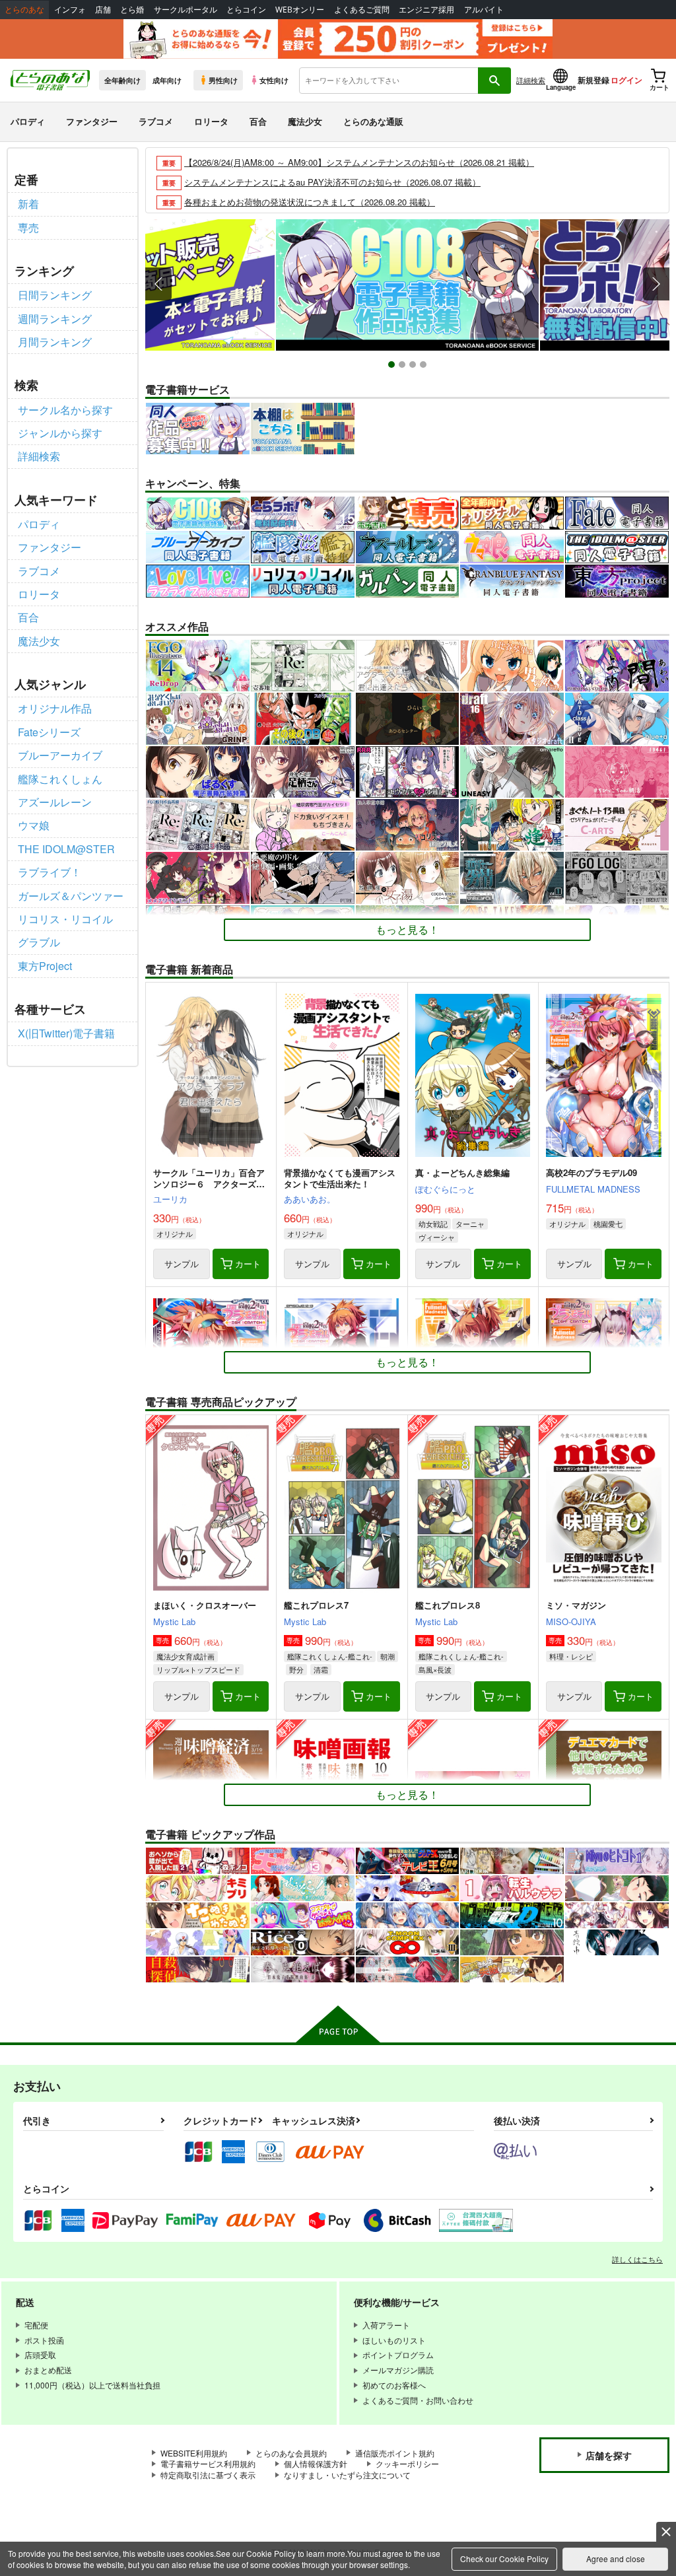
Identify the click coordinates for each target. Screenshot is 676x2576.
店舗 (103, 10)
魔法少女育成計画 (186, 1656)
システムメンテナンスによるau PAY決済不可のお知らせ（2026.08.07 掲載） (332, 182)
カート (248, 1264)
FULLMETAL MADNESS (593, 1189)
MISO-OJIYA (571, 1621)
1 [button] (393, 366)
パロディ (28, 121)
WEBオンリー (300, 10)
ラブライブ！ (50, 872)
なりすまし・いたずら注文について (347, 2475)
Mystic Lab (174, 1621)
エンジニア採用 (426, 10)
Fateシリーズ (49, 732)
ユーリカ (170, 1199)
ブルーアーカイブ (60, 755)
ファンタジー (92, 121)
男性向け (223, 80)
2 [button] (404, 366)
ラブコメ (156, 121)
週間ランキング (55, 319)
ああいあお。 (310, 1199)
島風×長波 (435, 1669)
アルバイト (484, 10)
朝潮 (388, 1656)
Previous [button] (158, 284)
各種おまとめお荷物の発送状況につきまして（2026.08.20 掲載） (310, 202)
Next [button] (656, 284)
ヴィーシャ (437, 1237)
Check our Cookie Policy (504, 2559)
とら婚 (132, 10)
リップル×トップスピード (198, 1669)
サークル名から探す (65, 410)
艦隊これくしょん (60, 779)
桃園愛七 (608, 1224)
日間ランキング (55, 295)
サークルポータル (186, 10)
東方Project (45, 966)
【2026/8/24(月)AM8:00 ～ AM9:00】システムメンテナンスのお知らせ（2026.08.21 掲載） (359, 162)
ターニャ (470, 1224)
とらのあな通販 (373, 121)
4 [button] (425, 366)
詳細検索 (531, 80)
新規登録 (593, 80)
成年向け (167, 80)
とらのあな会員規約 (291, 2453)
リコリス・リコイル (65, 919)
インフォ (70, 10)
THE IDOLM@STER (66, 849)
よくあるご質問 (362, 10)
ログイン (626, 80)
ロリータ (211, 121)
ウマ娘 (34, 825)
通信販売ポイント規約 (395, 2453)
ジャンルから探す (60, 433)
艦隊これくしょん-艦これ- (330, 1656)
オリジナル (175, 1234)
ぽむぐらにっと (445, 1189)
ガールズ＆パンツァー (71, 896)
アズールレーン (55, 802)
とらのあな (24, 10)
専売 (28, 227)
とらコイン (246, 10)
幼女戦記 (433, 1224)
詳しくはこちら (637, 2259)
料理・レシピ (571, 1656)
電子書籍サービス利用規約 (208, 2463)
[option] (407, 285)
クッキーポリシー (407, 2463)
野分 (296, 1669)
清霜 (321, 1669)
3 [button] (414, 366)
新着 (28, 204)
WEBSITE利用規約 (194, 2453)
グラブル (39, 942)
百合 (258, 121)
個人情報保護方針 (316, 2463)
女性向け (274, 80)
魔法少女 (305, 121)
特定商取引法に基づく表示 (208, 2475)
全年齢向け (122, 80)
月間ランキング (55, 342)
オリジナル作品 (55, 708)
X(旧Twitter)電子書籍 (66, 1033)
